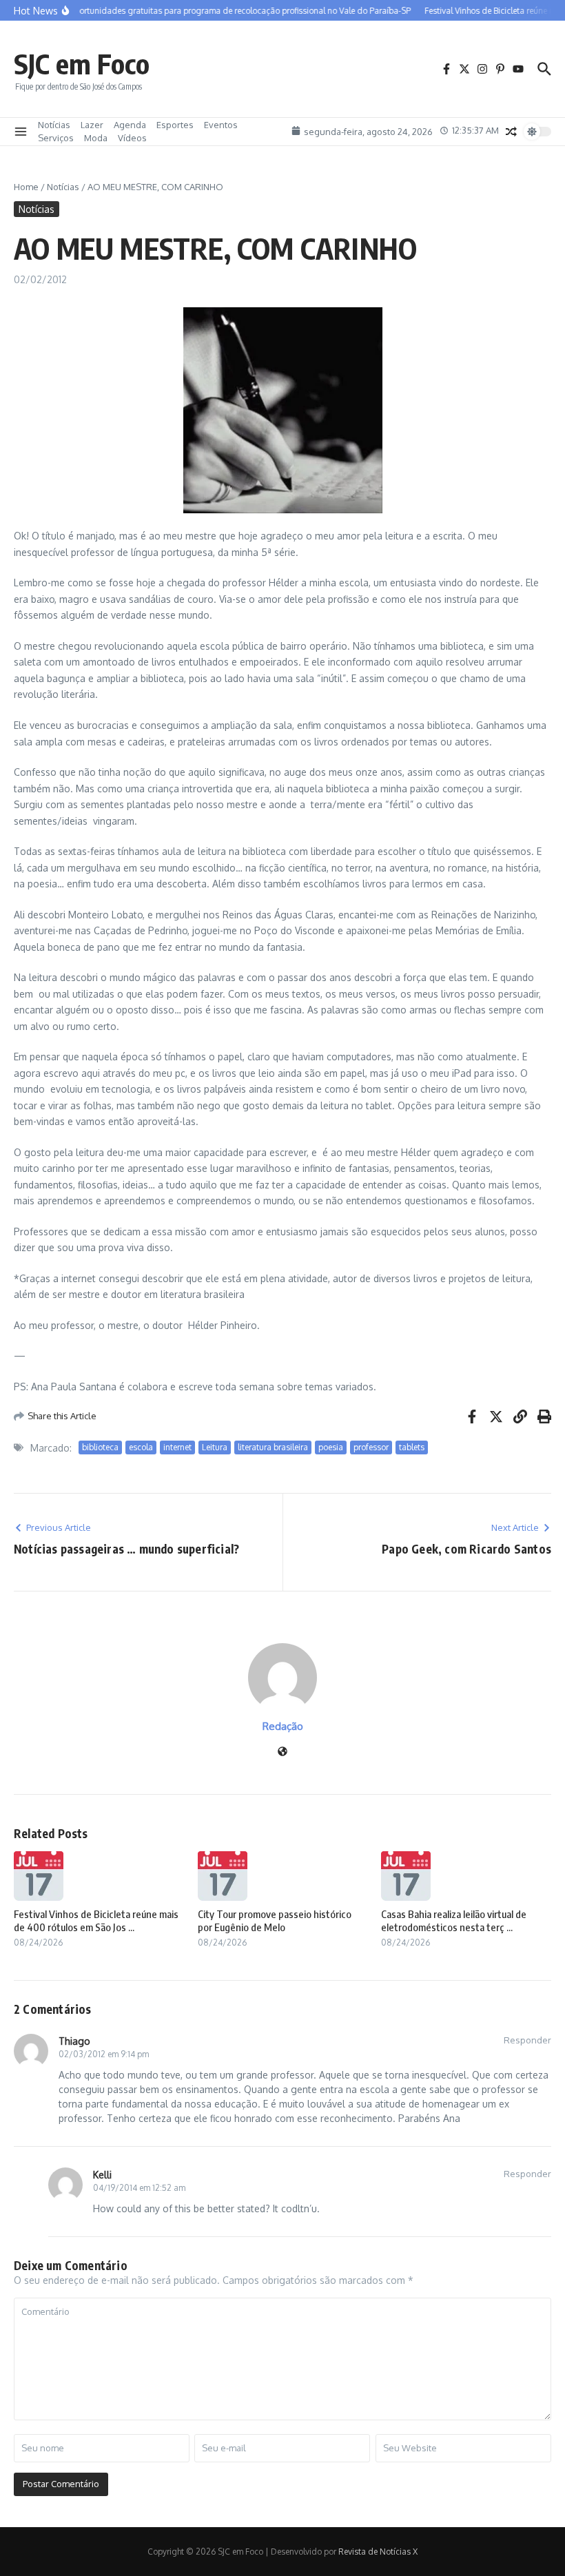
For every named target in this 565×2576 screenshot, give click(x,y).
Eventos (221, 125)
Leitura (215, 1447)
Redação (283, 1726)
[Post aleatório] (511, 132)
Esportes (175, 125)
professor (371, 1447)
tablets (412, 1447)
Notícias (54, 125)
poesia (331, 1447)
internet (177, 1447)
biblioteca (100, 1447)
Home (26, 187)
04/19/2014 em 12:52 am (139, 2188)
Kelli (102, 2175)
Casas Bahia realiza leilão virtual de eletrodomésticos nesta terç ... (454, 1921)
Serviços (56, 138)
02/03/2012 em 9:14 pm (104, 2054)
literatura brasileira (273, 1447)
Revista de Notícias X (378, 2552)
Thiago (74, 2041)
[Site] (282, 1752)
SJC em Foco (82, 63)
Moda (96, 138)
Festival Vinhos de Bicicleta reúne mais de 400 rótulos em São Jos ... (96, 1921)
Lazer (92, 125)
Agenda (130, 125)
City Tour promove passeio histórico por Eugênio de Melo (275, 1921)
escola (141, 1447)
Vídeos (132, 138)
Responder (527, 2040)
